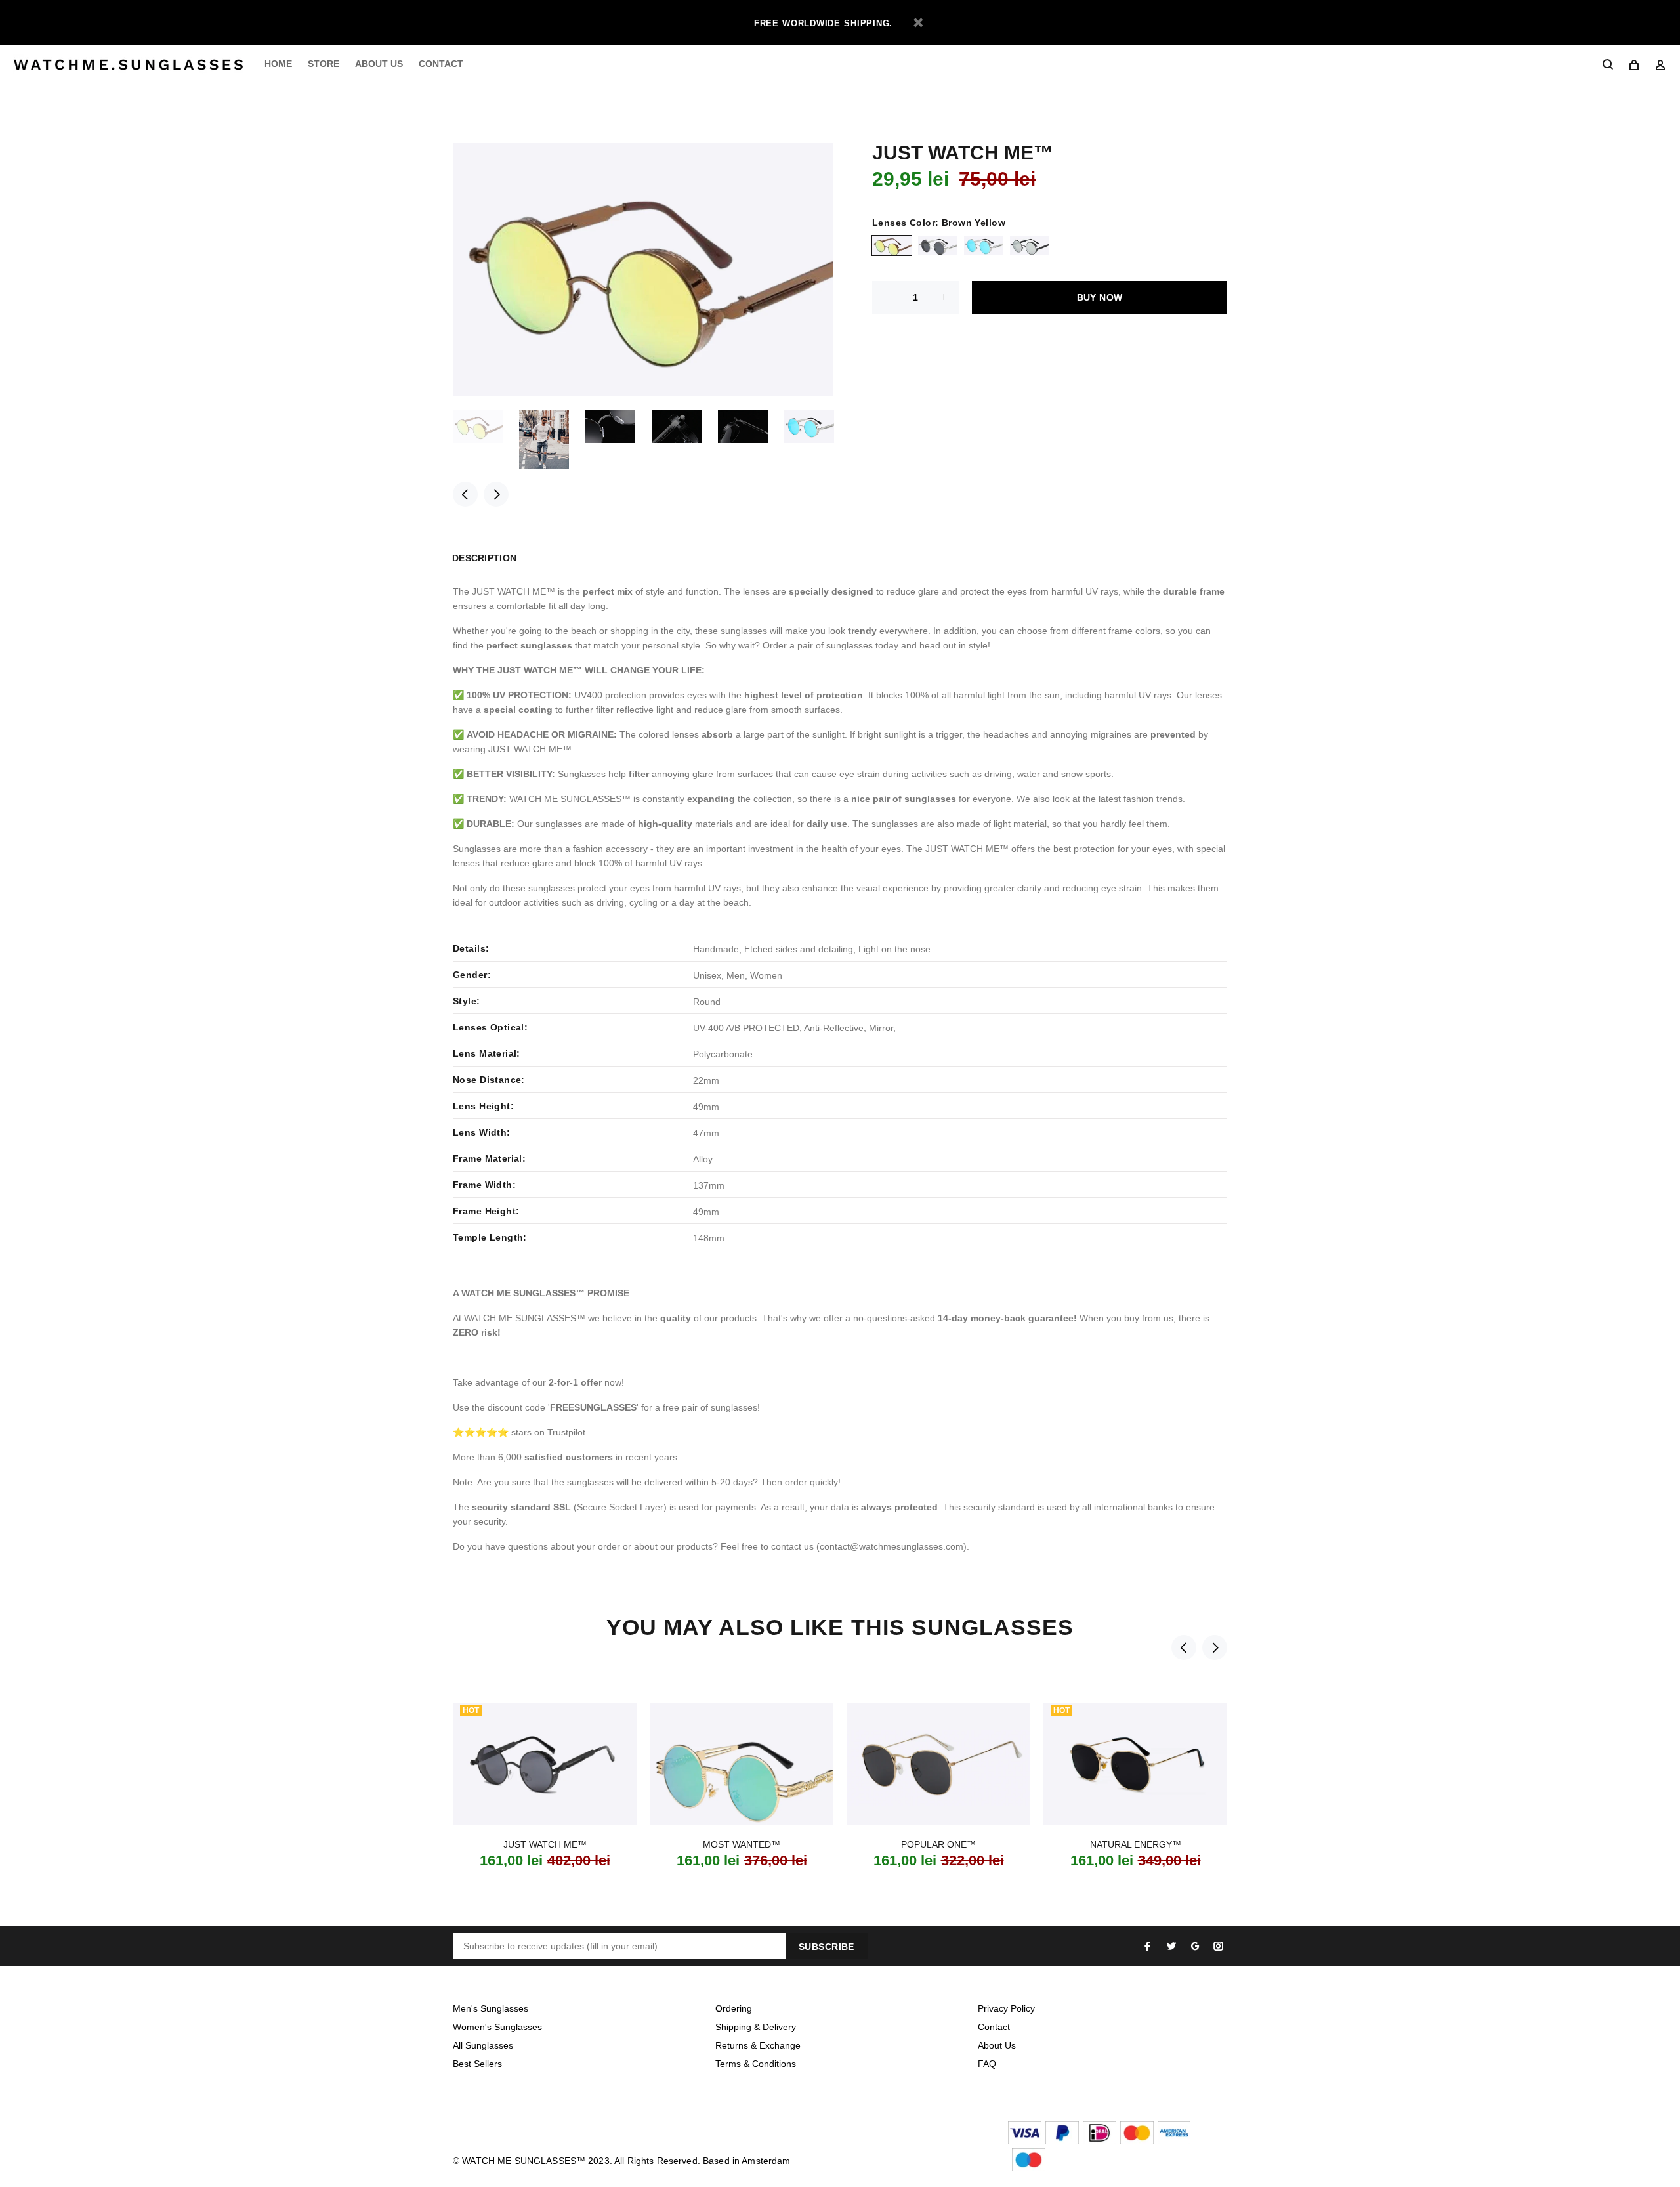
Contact (994, 2027)
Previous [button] (465, 494)
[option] (486, 426)
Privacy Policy (1006, 2008)
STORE (324, 64)
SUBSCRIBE (827, 1947)
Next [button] (496, 494)
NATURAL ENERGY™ (1136, 1844)
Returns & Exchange (758, 2045)
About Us (997, 2045)
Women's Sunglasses (497, 2027)
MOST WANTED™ (742, 1844)
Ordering (734, 2008)
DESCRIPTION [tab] (484, 558)
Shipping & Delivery (756, 2027)
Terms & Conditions (756, 2064)
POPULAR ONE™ (938, 1844)
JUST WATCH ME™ (545, 1844)
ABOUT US (379, 64)
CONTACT (441, 64)
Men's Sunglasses (491, 2008)
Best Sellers (477, 2064)
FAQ (987, 2064)
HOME (278, 64)
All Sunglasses (483, 2045)
